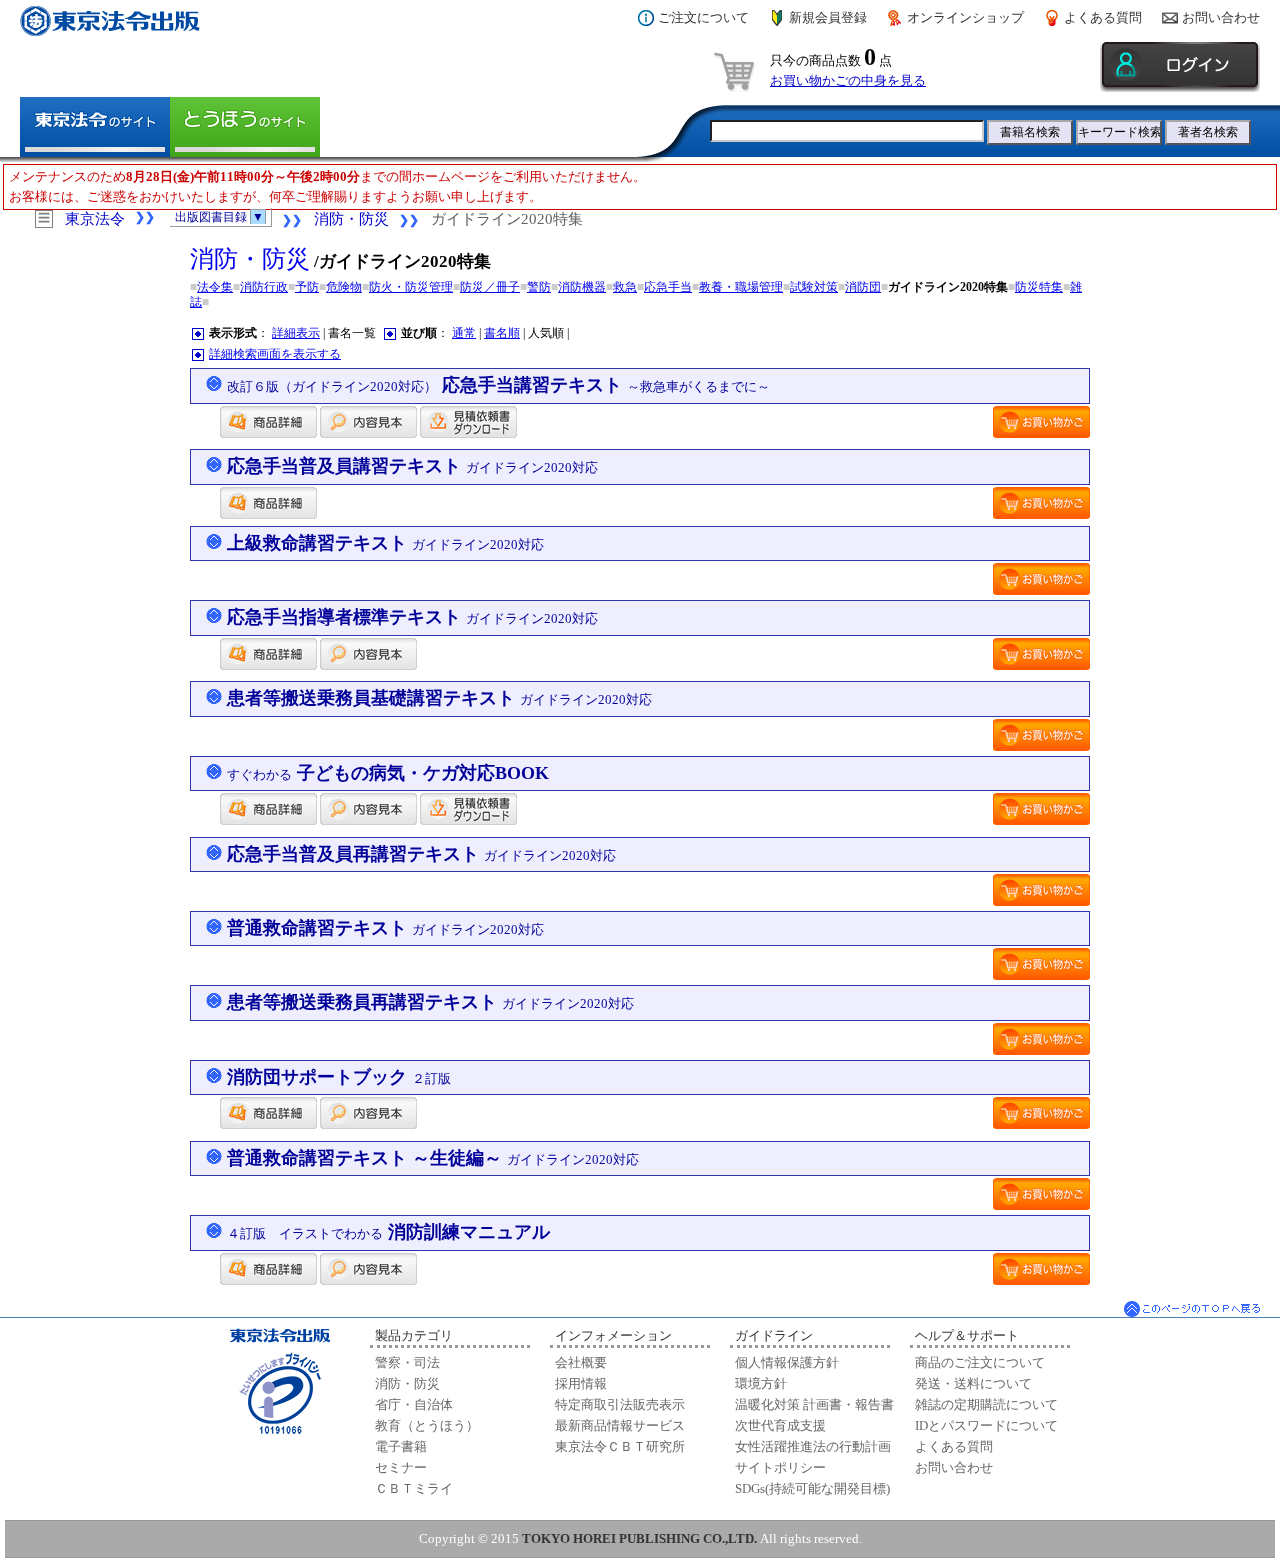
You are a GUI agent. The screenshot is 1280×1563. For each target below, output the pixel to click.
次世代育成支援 (780, 1425)
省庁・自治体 (414, 1404)
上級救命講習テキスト (385, 543)
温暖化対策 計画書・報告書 (814, 1404)
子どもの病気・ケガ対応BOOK (388, 773)
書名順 (502, 333)
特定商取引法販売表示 (620, 1404)
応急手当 (668, 287)
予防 (307, 287)
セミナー (401, 1467)
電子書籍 (401, 1446)
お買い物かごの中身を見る (848, 80)
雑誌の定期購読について (986, 1404)
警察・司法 (407, 1362)
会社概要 (581, 1362)
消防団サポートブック (339, 1077)
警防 (539, 287)
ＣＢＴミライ (414, 1488)
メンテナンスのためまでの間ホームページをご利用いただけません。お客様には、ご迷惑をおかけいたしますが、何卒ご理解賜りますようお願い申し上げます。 (327, 186)
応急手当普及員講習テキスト (412, 466)
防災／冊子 (490, 287)
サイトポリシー (780, 1467)
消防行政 (264, 287)
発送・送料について (973, 1383)
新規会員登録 (828, 17)
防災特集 (1039, 287)
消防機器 (582, 287)
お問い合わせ (1221, 17)
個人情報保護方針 (787, 1362)
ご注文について (703, 17)
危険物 (344, 287)
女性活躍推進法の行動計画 (813, 1446)
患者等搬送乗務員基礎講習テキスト (439, 698)
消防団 (863, 287)
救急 (625, 287)
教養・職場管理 (741, 287)
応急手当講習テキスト (498, 385)
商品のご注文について (980, 1362)
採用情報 (581, 1383)
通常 (464, 333)
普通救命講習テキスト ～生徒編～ (433, 1158)
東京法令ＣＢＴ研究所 (620, 1446)
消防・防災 (351, 219)
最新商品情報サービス (620, 1425)
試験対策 (814, 287)
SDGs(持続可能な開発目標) (812, 1488)
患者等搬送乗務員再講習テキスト (430, 1002)
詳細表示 (296, 333)
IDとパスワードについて (986, 1425)
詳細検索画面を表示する (275, 354)
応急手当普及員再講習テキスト (421, 854)
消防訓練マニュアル (388, 1232)
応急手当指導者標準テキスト (412, 617)
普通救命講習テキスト (385, 928)
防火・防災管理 (411, 287)
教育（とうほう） (427, 1425)
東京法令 (95, 219)
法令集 (215, 287)
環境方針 (761, 1383)
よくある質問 (1103, 17)
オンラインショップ (965, 17)
